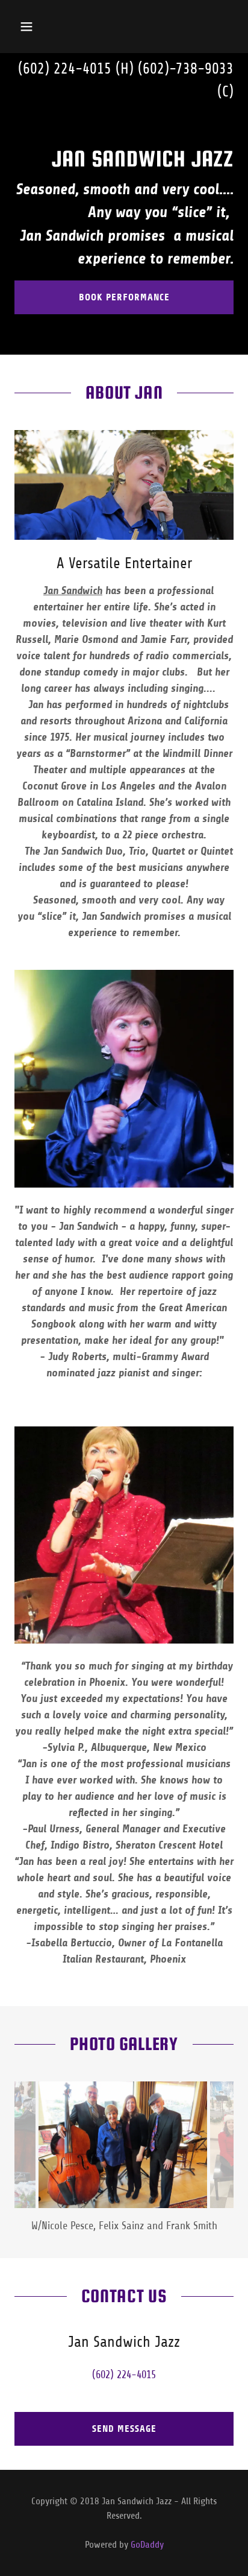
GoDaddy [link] (147, 2545)
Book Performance (124, 297)
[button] (39, 27)
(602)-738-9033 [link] (186, 69)
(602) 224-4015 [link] (65, 69)
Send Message (124, 2429)
